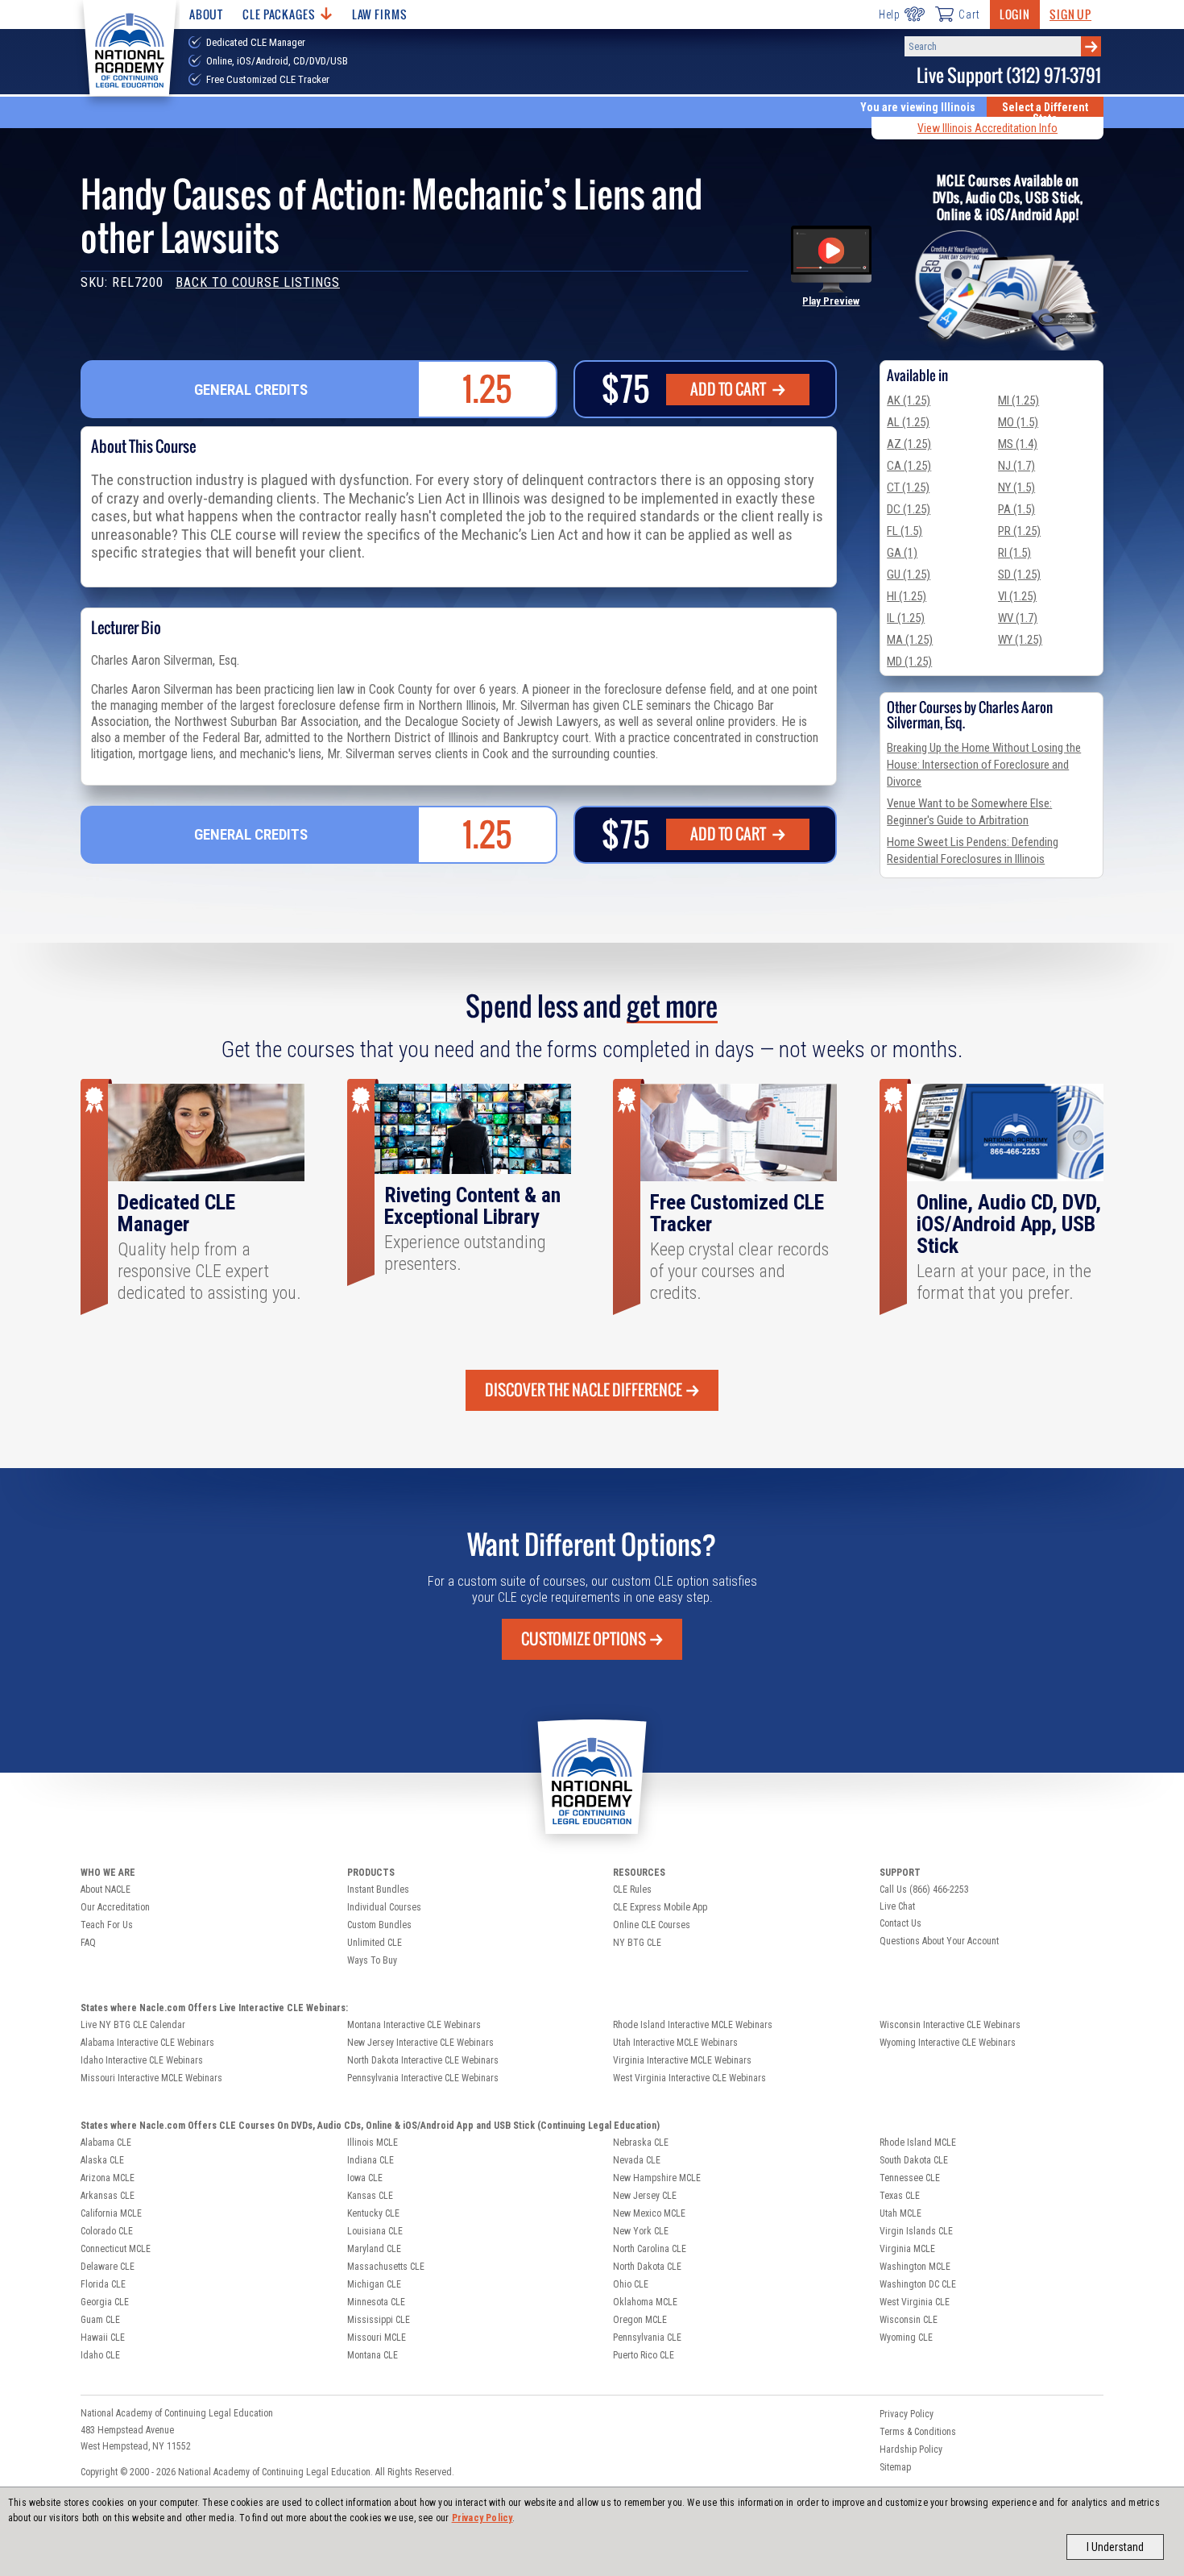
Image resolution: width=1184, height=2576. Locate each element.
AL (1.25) (908, 422)
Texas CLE (900, 2196)
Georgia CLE (105, 2302)
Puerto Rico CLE (644, 2355)
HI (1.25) (907, 596)
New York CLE (641, 2231)
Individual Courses (384, 1907)
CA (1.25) (909, 466)
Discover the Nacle (584, 1390)
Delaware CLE (108, 2267)
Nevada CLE (637, 2160)
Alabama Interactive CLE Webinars (147, 2043)
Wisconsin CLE (909, 2320)
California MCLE (111, 2213)
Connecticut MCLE (116, 2249)
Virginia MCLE (907, 2249)
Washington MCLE (915, 2267)
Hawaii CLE (103, 2337)
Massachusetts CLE (386, 2267)
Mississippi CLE (379, 2320)
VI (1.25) (1017, 596)
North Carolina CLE (650, 2249)
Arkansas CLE (108, 2196)
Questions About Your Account (939, 1941)
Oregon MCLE (640, 2320)
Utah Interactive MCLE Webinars (675, 2043)
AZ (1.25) (909, 444)
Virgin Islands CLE (916, 2231)
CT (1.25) (908, 487)
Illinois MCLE (373, 2143)
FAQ (88, 1943)
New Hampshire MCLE (657, 2178)
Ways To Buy (372, 1960)
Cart (969, 15)
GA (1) (902, 553)
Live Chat (897, 1906)
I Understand (1115, 2547)
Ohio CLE (631, 2284)
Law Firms (380, 14)
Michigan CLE (374, 2284)
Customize (584, 1639)
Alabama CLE (106, 2143)
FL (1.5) (905, 531)
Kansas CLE (370, 2196)
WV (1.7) (1018, 618)
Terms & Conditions (918, 2432)
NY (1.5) (1016, 487)
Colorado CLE (107, 2231)
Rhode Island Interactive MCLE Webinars (693, 2025)
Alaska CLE (102, 2160)
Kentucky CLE (373, 2213)
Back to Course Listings (258, 282)
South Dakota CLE (914, 2160)
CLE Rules (632, 1889)
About (206, 14)
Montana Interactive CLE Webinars (414, 2025)
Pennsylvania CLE (647, 2337)
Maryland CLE (374, 2249)
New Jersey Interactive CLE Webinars (420, 2043)
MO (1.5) (1018, 422)
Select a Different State (1045, 113)
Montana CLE (373, 2355)
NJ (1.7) (1016, 466)
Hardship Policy (911, 2449)
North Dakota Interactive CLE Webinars (423, 2060)
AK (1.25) (909, 400)
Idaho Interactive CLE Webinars (142, 2060)
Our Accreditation (115, 1907)
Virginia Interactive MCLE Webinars (682, 2060)
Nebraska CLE (641, 2143)
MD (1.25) (909, 662)
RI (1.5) (1014, 553)
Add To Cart (729, 389)
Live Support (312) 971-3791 (1009, 75)
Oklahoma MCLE (645, 2302)
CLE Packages (279, 14)
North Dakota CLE (647, 2267)
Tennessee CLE (910, 2178)
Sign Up (1070, 14)
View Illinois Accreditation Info (987, 128)
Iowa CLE (365, 2178)
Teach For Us (107, 1925)
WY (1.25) (1020, 640)
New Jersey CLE (645, 2196)
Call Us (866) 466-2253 (924, 1889)
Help (890, 15)
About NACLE (106, 1889)
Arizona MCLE (108, 2178)
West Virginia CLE (915, 2302)
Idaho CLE (100, 2355)
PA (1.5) (1016, 509)
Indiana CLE (371, 2160)
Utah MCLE (900, 2213)
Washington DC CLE (918, 2284)
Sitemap (895, 2467)
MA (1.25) (910, 640)
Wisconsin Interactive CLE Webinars (950, 2025)
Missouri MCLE (377, 2337)
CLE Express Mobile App (660, 1907)
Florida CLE (103, 2284)
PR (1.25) (1019, 531)
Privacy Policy (482, 2518)
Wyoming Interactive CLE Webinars (948, 2043)
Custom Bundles (379, 1925)
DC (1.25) (909, 509)
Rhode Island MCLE (918, 2143)
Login (1015, 14)
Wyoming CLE (906, 2337)
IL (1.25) (906, 618)
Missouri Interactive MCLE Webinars (151, 2078)
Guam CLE (100, 2320)
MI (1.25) (1018, 400)
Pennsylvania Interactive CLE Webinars (423, 2078)
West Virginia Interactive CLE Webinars (689, 2078)
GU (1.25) (909, 575)
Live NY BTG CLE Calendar (133, 2025)
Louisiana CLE (375, 2231)
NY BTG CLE (637, 1943)
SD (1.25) (1019, 575)
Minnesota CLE (376, 2302)
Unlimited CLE (375, 1943)
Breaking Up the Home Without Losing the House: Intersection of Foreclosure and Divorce (984, 765)
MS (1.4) (1018, 444)
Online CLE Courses (652, 1925)
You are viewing (918, 107)
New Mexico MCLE (649, 2213)
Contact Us (900, 1923)
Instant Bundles (378, 1889)
